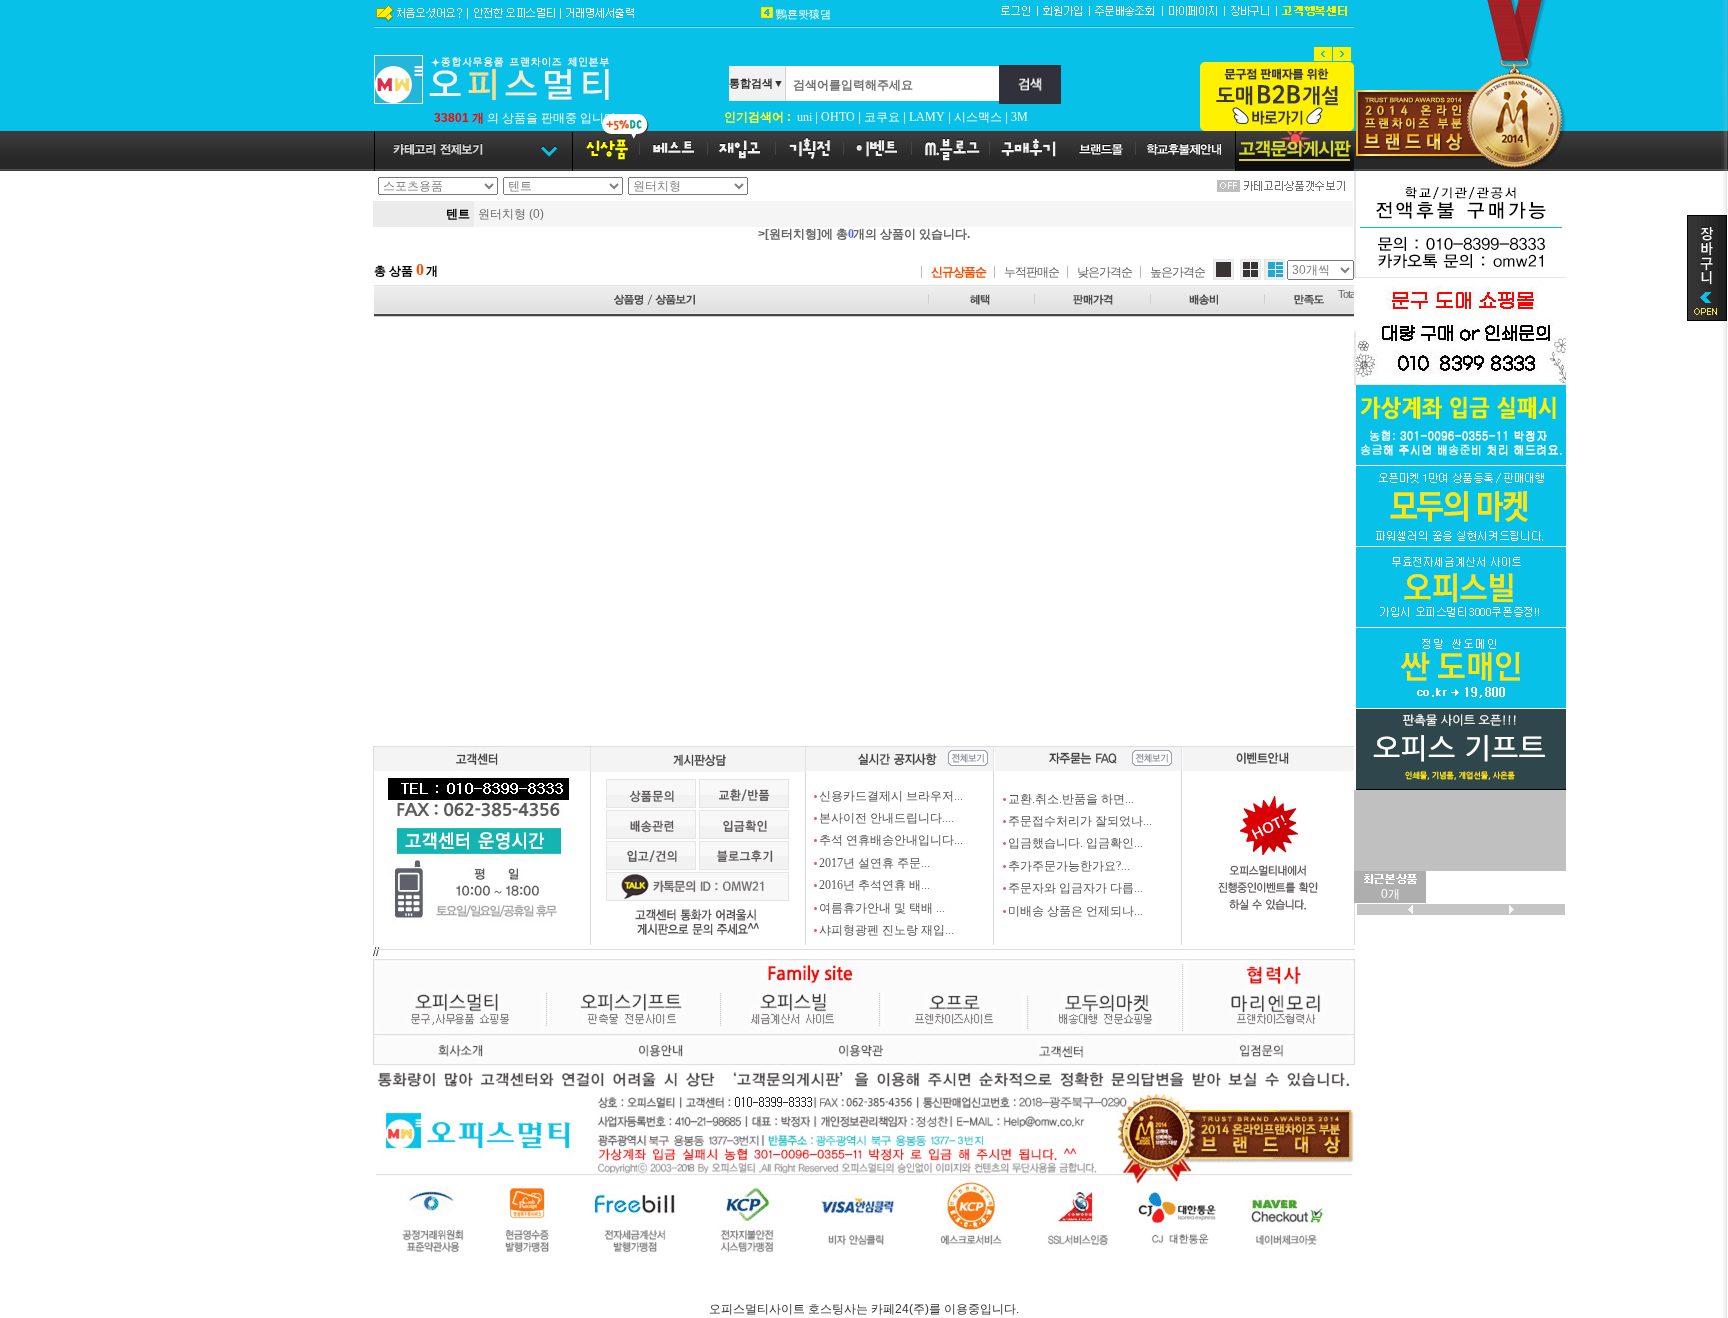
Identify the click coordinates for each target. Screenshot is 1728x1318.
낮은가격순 (1104, 272)
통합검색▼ (756, 83)
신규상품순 (958, 272)
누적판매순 (1031, 272)
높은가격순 (1177, 272)
